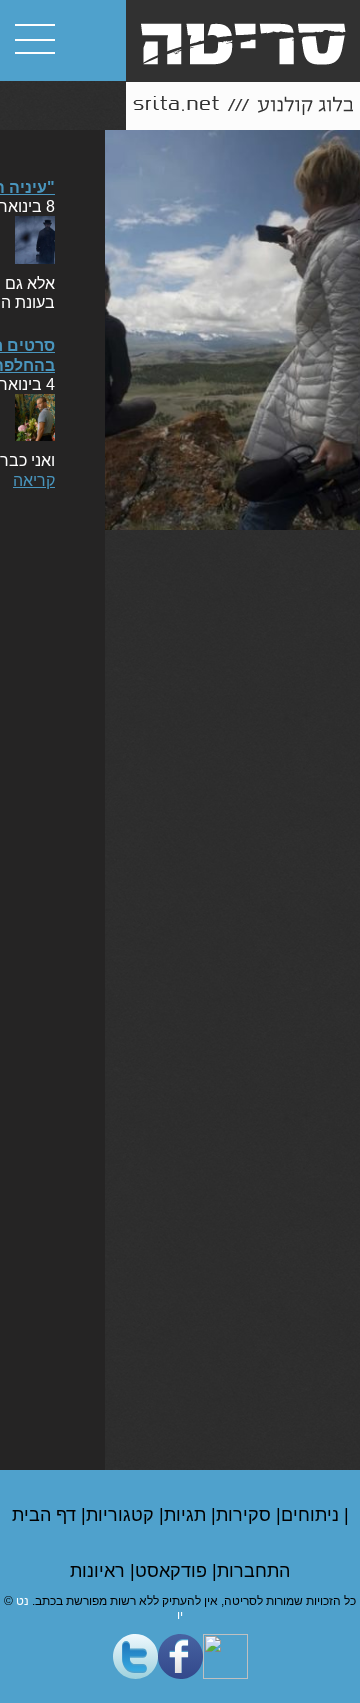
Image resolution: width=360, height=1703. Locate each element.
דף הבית (46, 1515)
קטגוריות (122, 1515)
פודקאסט (173, 1571)
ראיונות (100, 1571)
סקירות (246, 1515)
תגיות (187, 1515)
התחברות (253, 1571)
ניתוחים (312, 1515)
